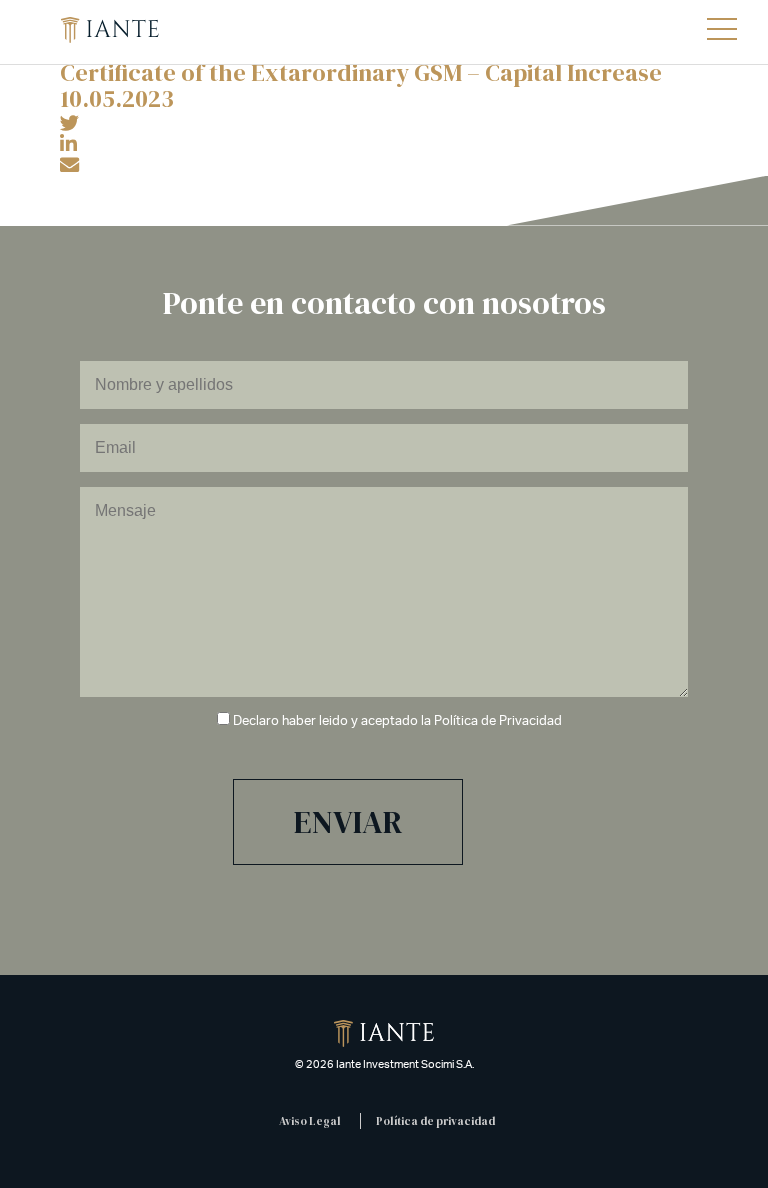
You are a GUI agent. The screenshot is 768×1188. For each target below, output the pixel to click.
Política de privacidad (435, 1121)
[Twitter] (69, 124)
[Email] (69, 166)
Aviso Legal (310, 1121)
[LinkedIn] (68, 145)
